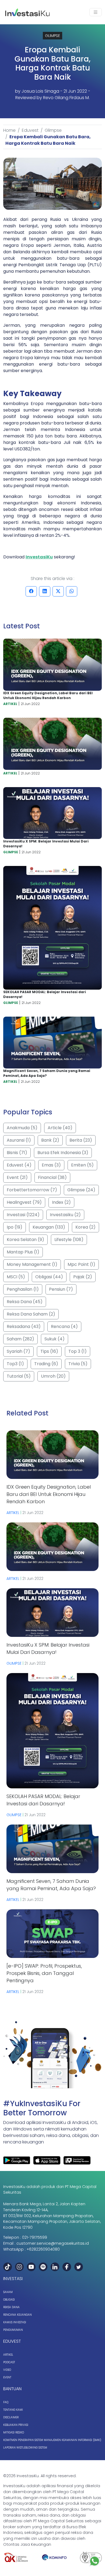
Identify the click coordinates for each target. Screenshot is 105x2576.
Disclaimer (11, 2417)
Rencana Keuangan (17, 2315)
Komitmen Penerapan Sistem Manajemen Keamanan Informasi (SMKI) (52, 2440)
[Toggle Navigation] (96, 12)
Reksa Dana (11, 2307)
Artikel (8, 2355)
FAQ (6, 2402)
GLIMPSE (52, 36)
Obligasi (9, 2300)
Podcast (9, 2362)
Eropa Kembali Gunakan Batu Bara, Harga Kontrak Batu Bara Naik (48, 140)
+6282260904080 (43, 2249)
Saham (8, 2292)
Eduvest (30, 130)
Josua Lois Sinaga (40, 91)
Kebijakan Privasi (16, 2425)
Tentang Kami (13, 2410)
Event (7, 2377)
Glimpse (53, 130)
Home (9, 130)
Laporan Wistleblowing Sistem (25, 2448)
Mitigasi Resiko (14, 2432)
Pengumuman (13, 2330)
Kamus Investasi (15, 2322)
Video (7, 2370)
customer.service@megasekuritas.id (53, 2243)
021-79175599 (35, 2237)
